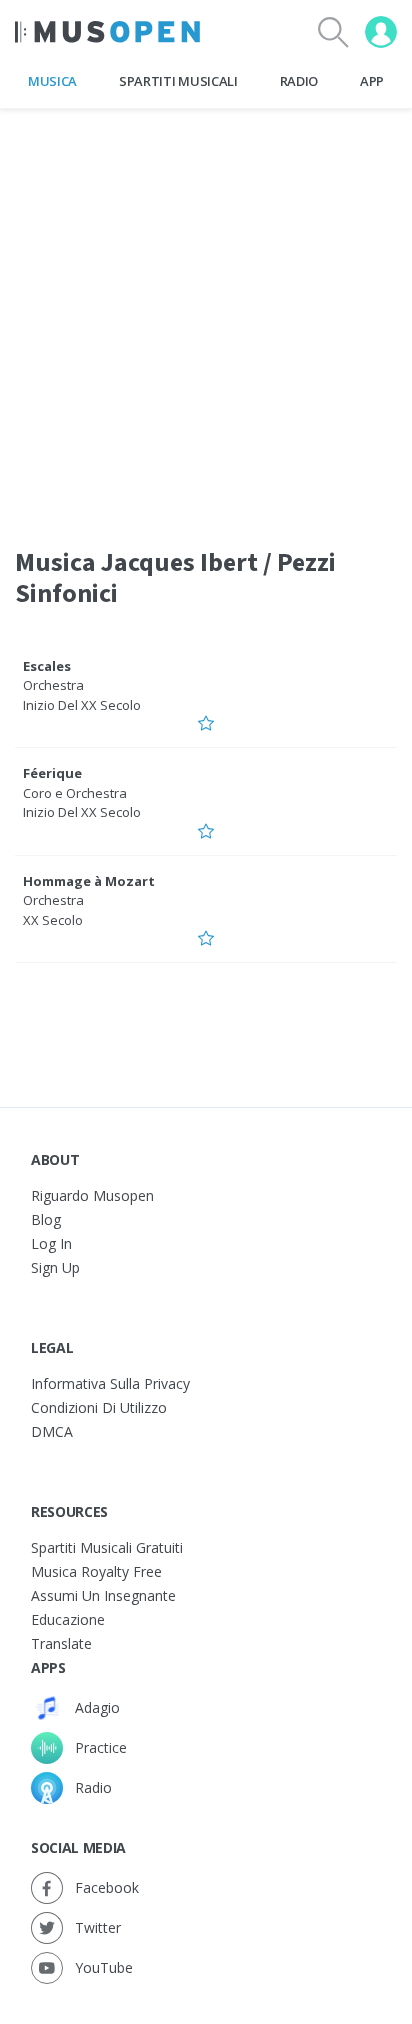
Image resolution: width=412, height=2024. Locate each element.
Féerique (52, 773)
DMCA (52, 1431)
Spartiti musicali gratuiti (107, 1547)
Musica (52, 81)
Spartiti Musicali (178, 81)
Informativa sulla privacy (110, 1383)
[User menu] (381, 32)
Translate (61, 1643)
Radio (299, 81)
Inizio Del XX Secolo (82, 705)
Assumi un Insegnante (103, 1595)
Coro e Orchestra (75, 793)
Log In (51, 1243)
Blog (46, 1219)
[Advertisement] (206, 315)
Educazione (68, 1619)
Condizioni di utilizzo (99, 1407)
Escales (47, 666)
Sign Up (55, 1267)
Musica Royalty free (96, 1571)
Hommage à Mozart (89, 881)
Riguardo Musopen (92, 1195)
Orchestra (53, 685)
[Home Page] (107, 32)
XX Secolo (53, 920)
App (372, 81)
